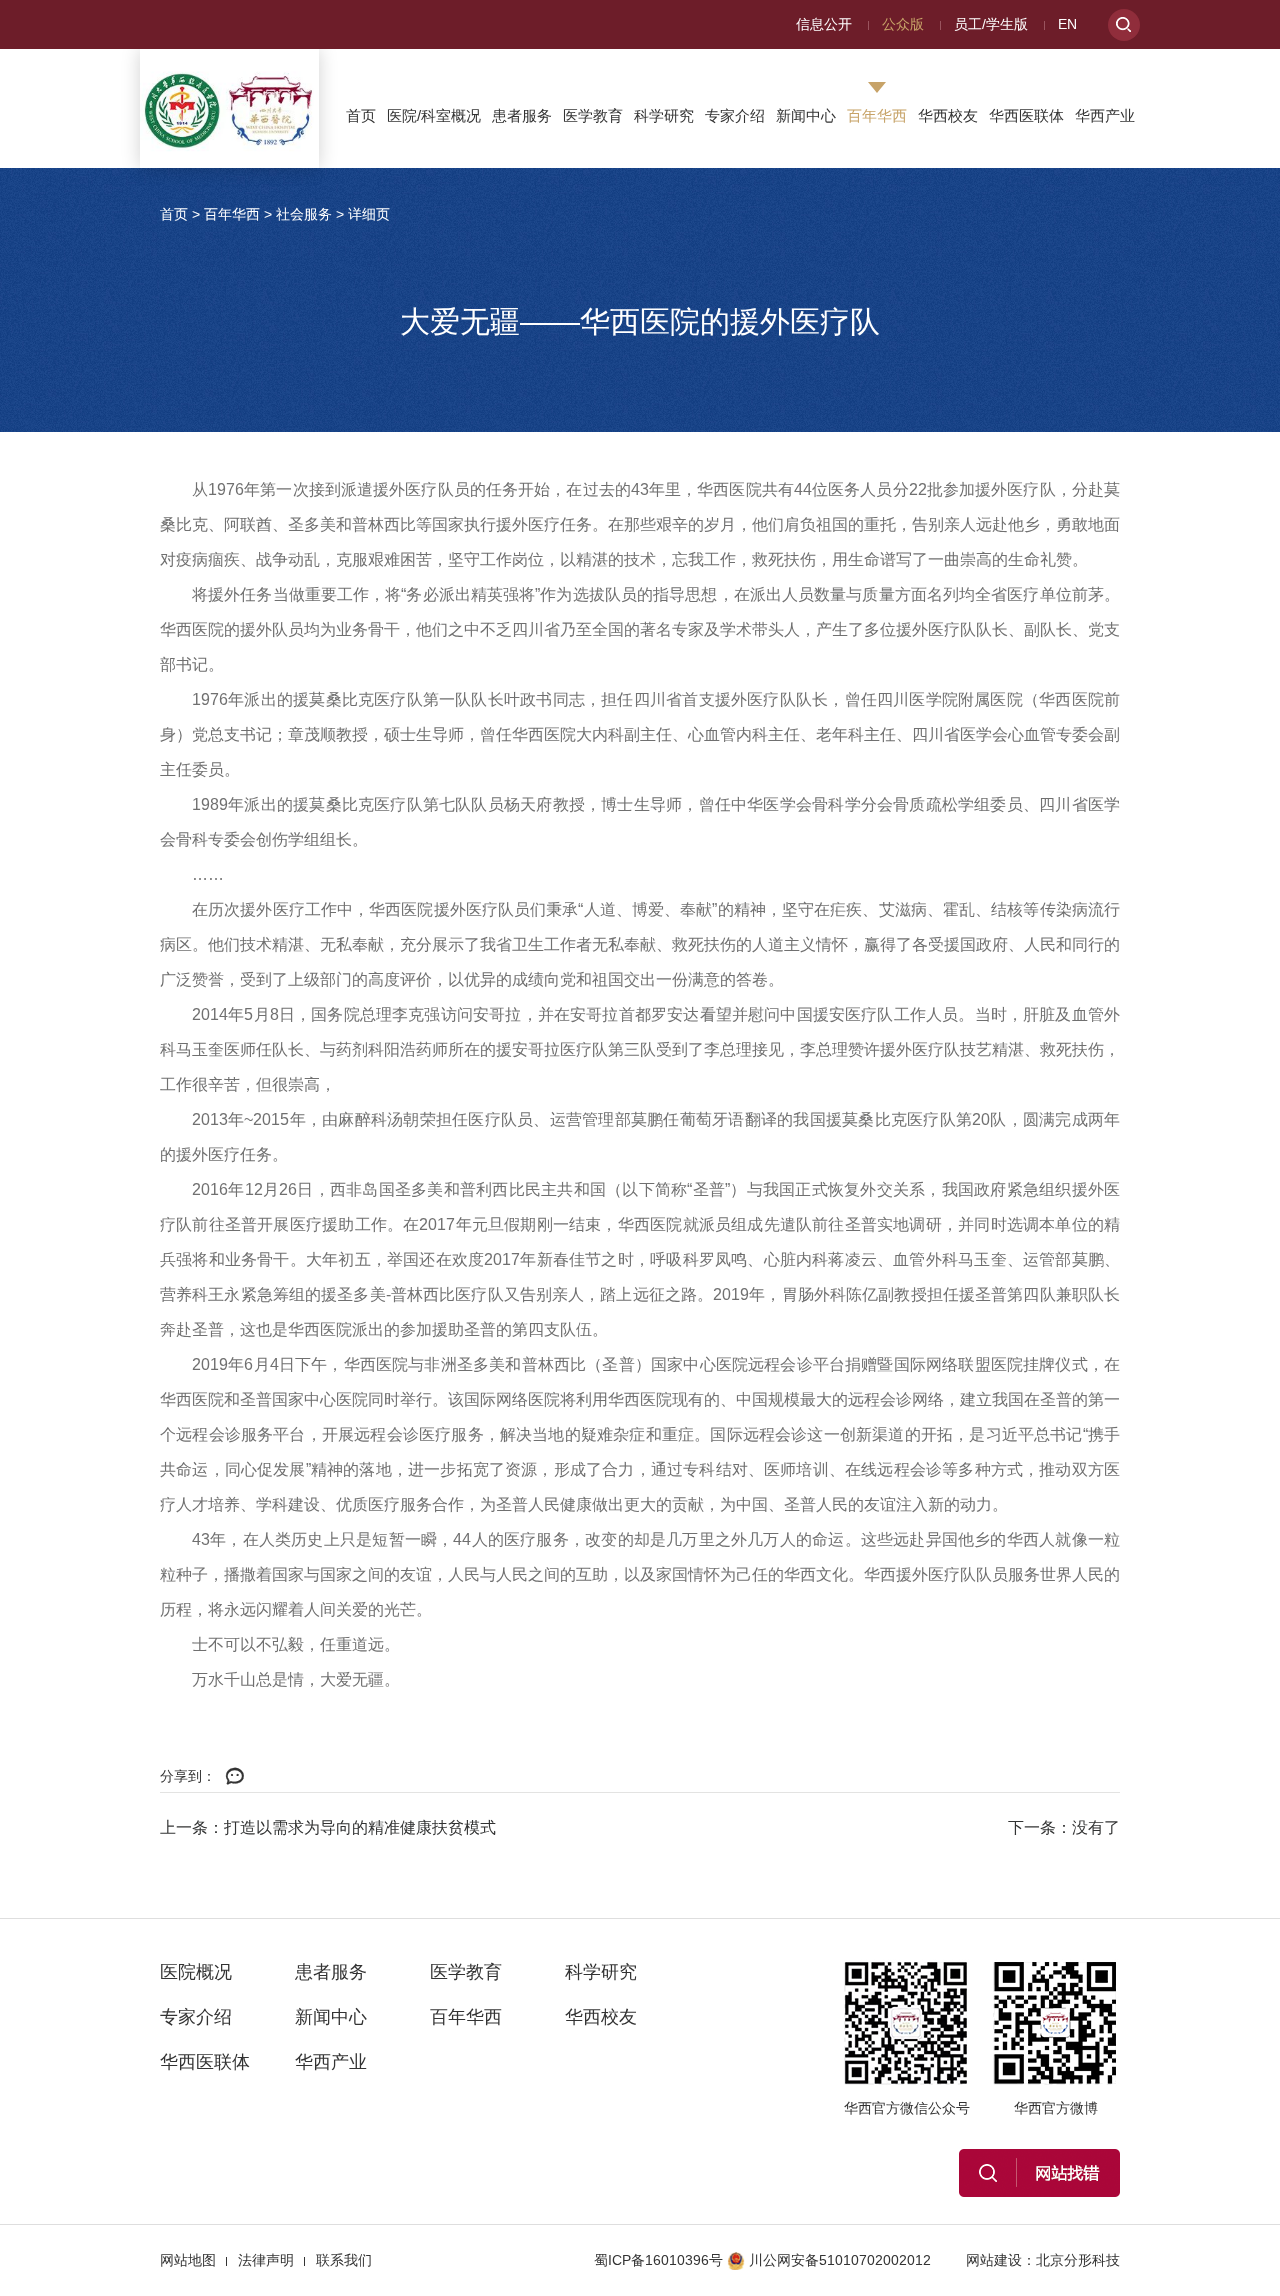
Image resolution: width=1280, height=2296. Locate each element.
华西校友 (948, 115)
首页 (361, 115)
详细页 (369, 214)
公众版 (903, 24)
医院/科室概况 (434, 115)
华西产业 (1105, 115)
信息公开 (824, 24)
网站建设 (994, 2260)
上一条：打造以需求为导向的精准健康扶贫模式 (328, 1827)
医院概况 (196, 1972)
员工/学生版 (991, 24)
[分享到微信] (235, 1777)
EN (1067, 24)
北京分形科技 (1078, 2260)
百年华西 (877, 115)
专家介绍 (735, 115)
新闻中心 (806, 115)
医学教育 (593, 115)
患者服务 (522, 115)
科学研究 (664, 115)
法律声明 (266, 2260)
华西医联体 (1026, 115)
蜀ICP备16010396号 (658, 2260)
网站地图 (188, 2260)
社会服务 (304, 214)
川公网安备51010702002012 (840, 2260)
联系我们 (344, 2260)
